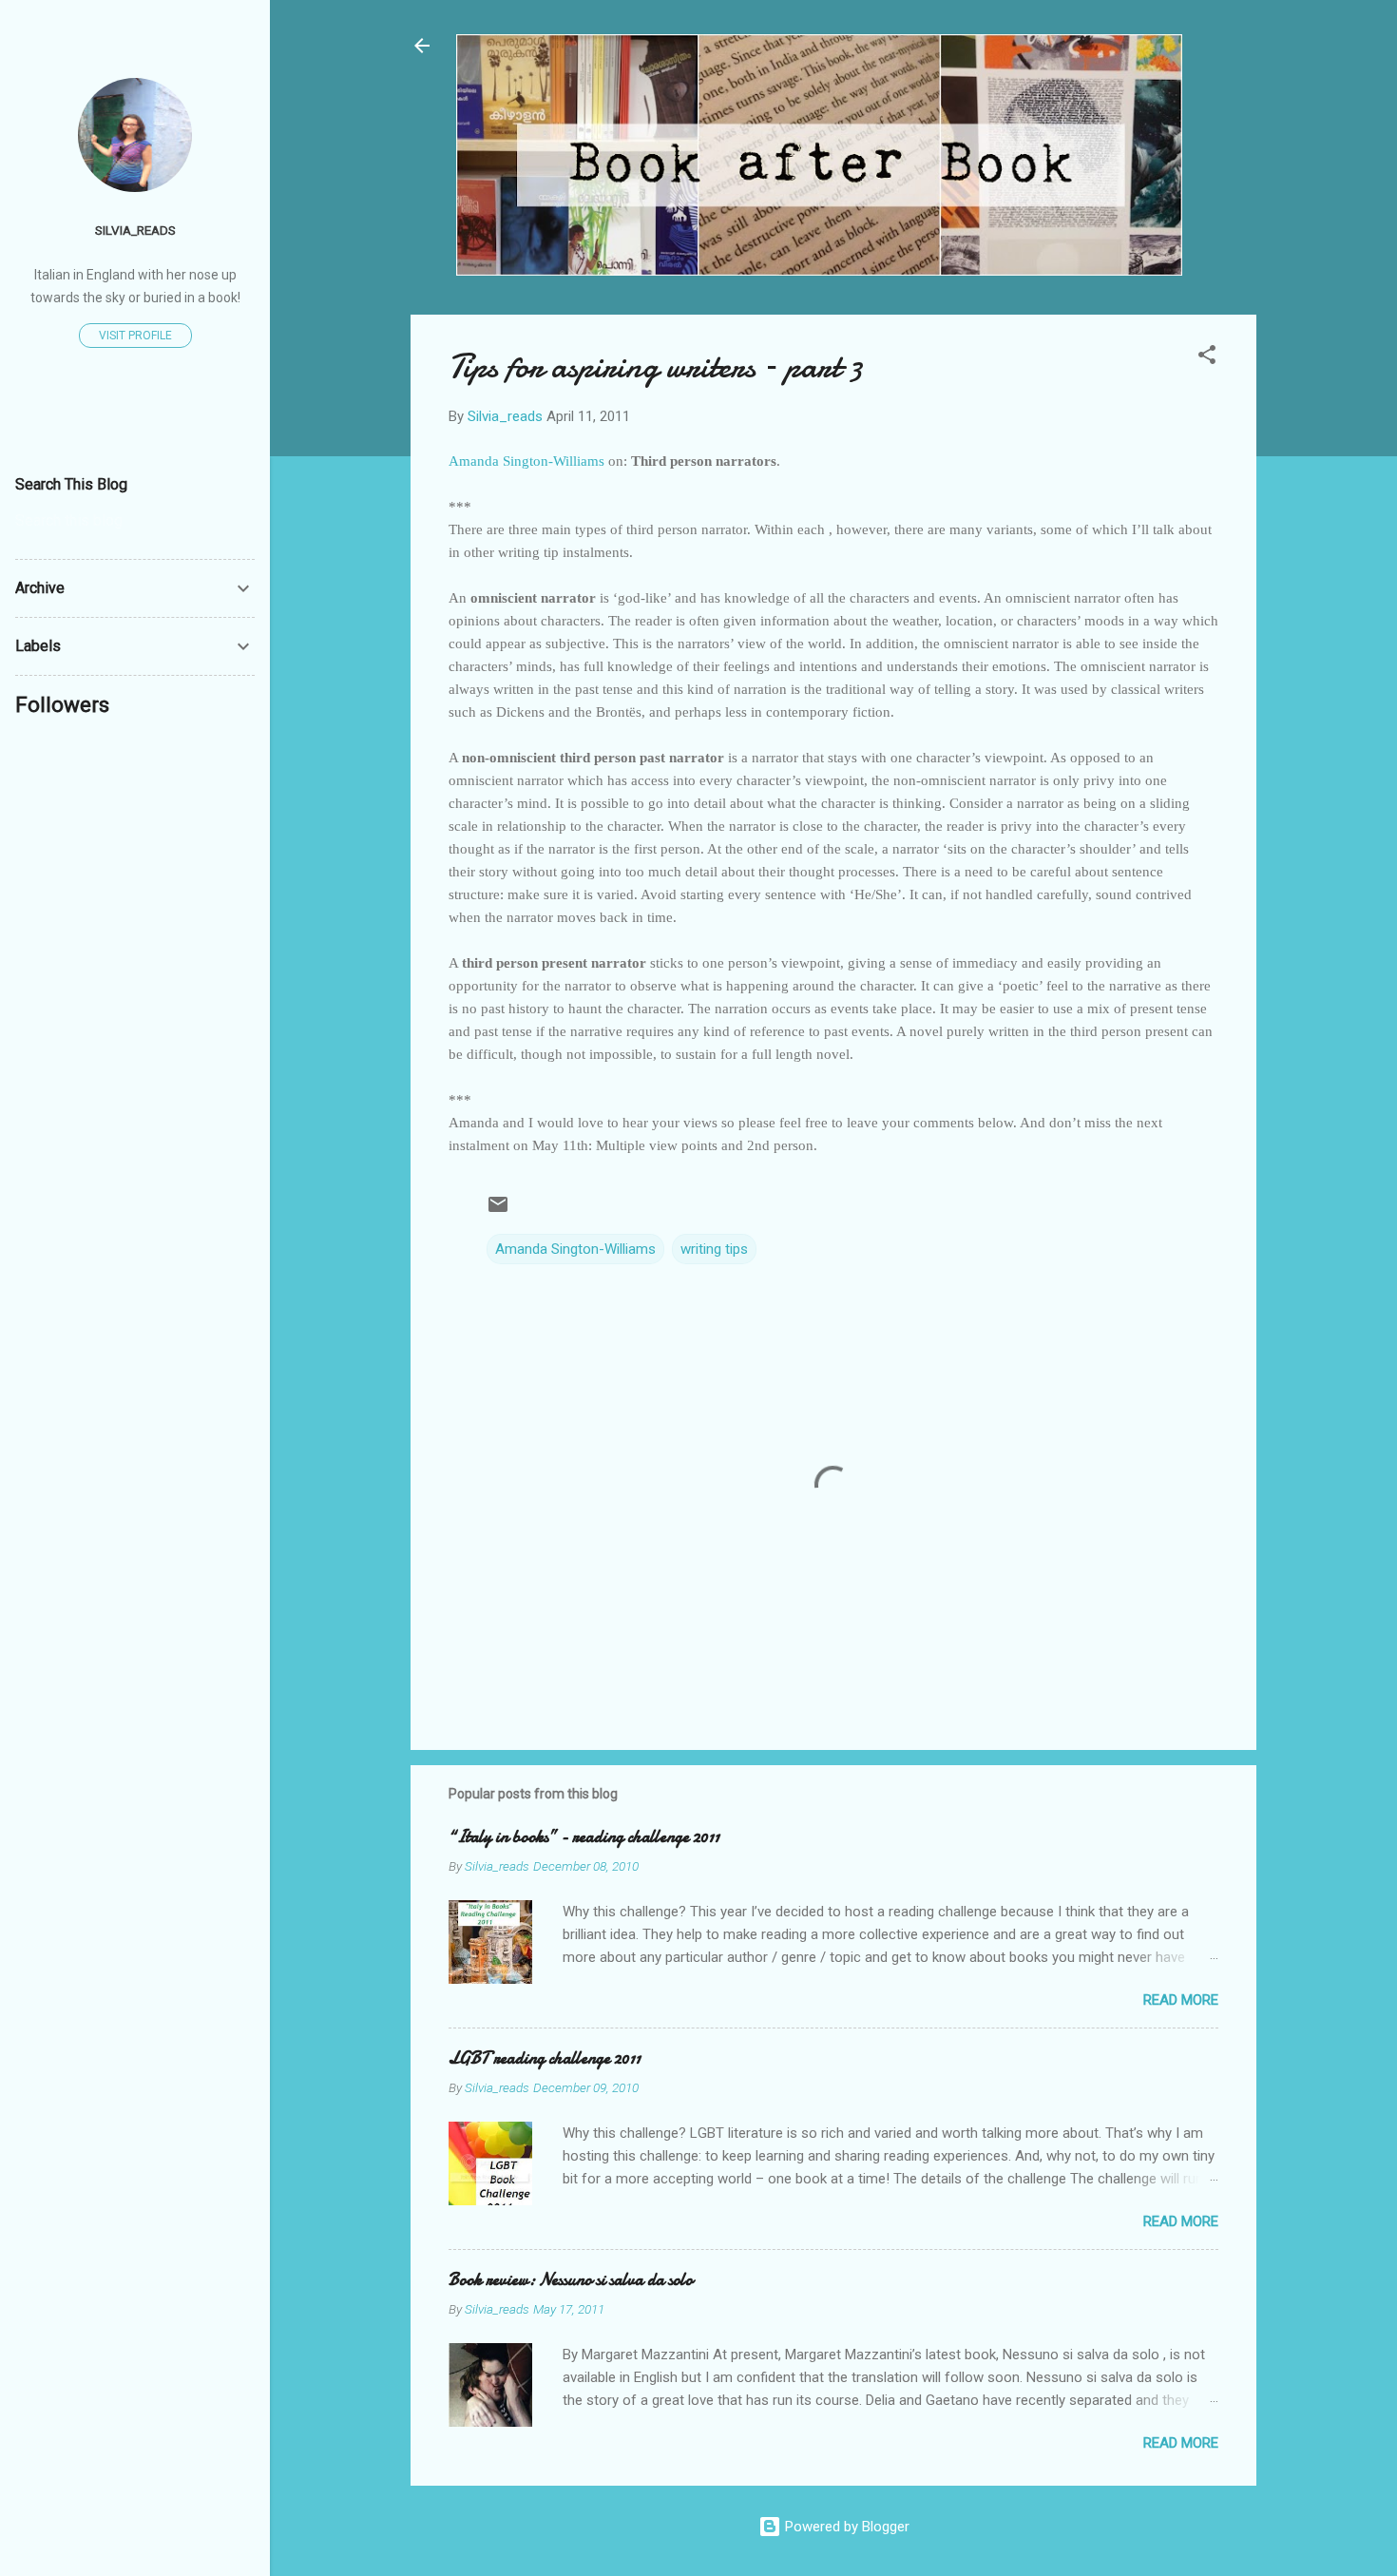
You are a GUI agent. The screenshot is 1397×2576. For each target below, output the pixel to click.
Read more (1181, 2000)
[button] (1207, 358)
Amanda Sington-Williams (575, 1249)
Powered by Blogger (845, 2527)
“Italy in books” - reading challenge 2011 (584, 1837)
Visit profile (135, 336)
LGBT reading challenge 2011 (545, 2058)
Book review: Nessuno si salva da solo (571, 2280)
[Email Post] (498, 1211)
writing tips (714, 1249)
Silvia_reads (135, 230)
